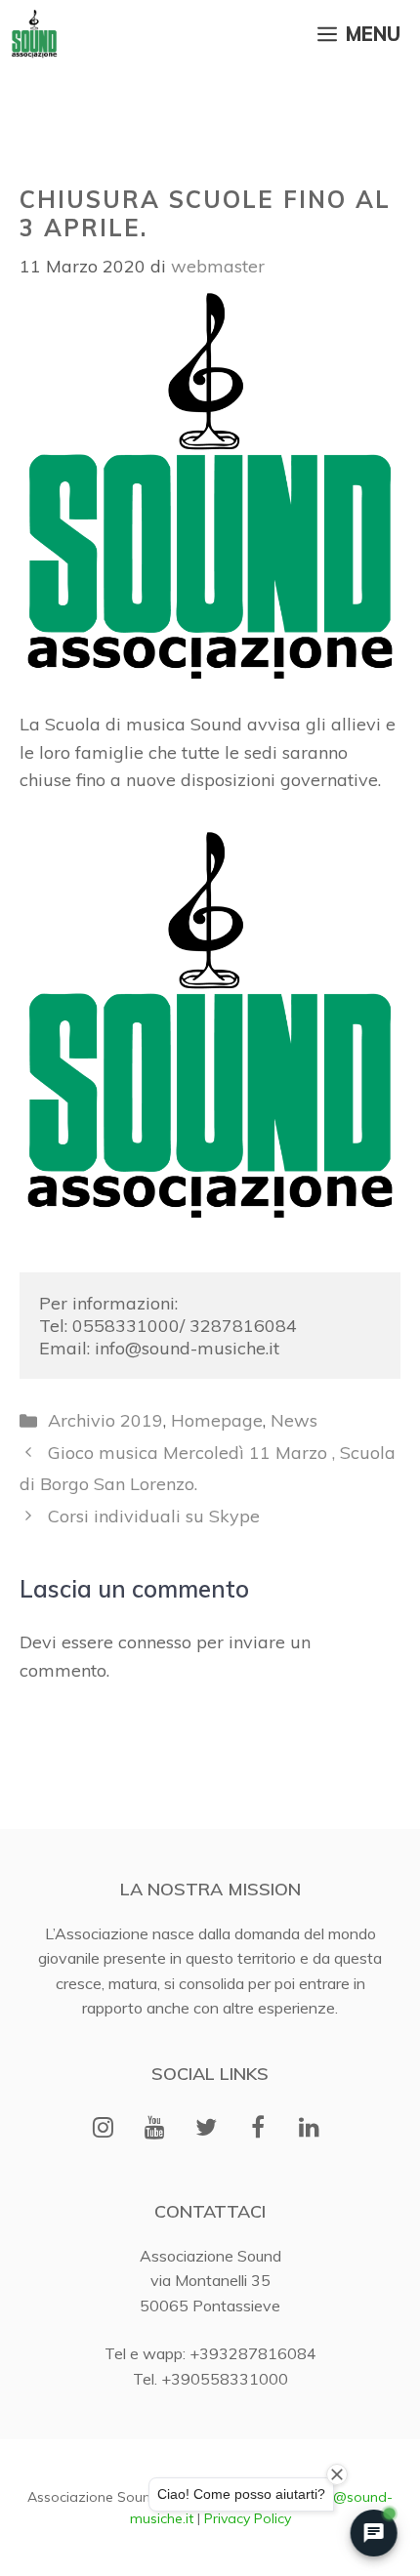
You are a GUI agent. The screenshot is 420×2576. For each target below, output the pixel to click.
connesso (155, 1642)
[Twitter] (207, 2129)
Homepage (217, 1420)
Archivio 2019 (105, 1420)
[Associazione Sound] (34, 34)
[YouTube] (155, 2129)
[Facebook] (257, 2129)
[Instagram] (103, 2129)
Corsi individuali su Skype (154, 1516)
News (294, 1420)
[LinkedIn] (309, 2129)
